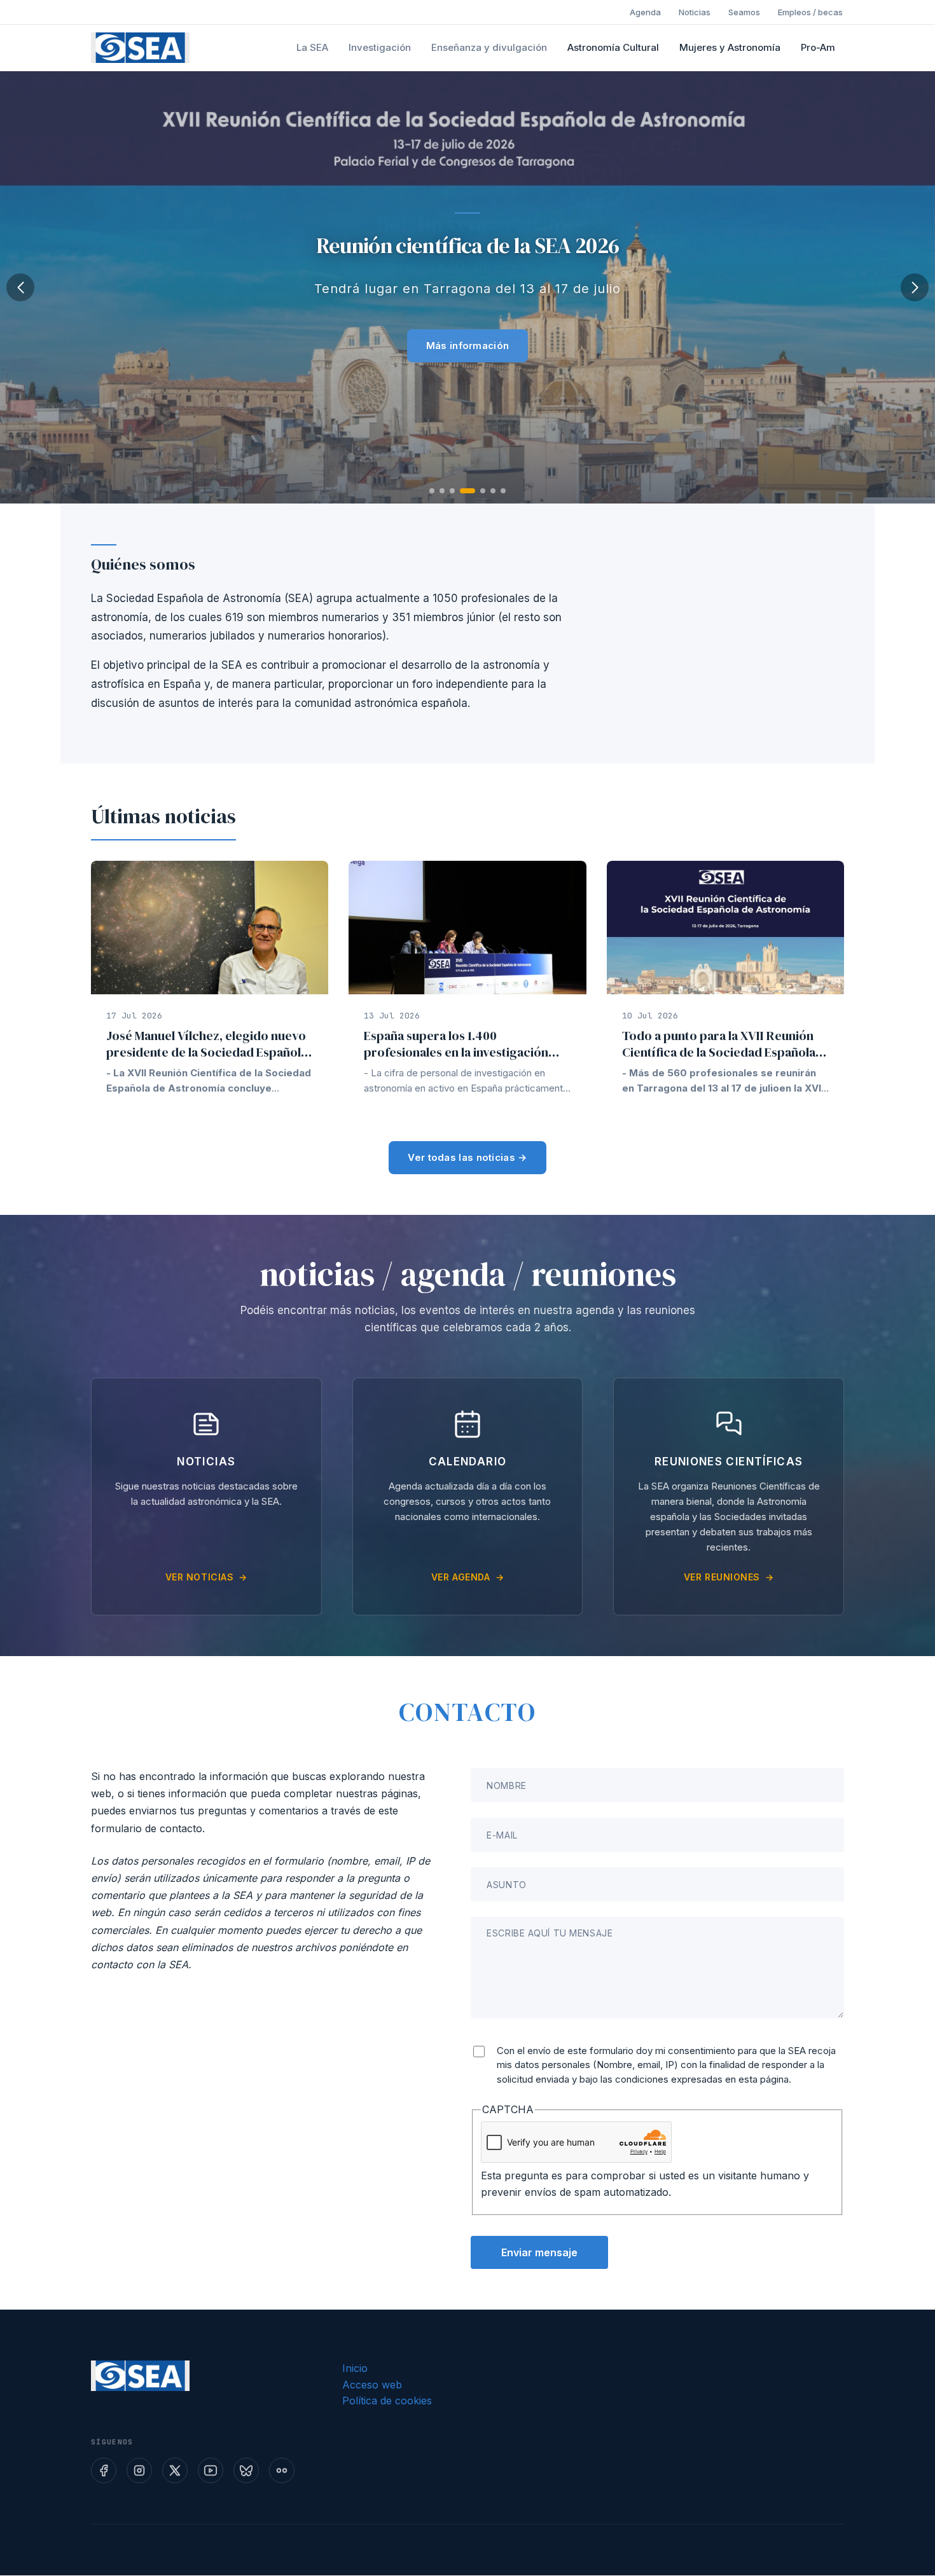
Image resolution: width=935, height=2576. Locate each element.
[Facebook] (104, 2470)
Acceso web (372, 2385)
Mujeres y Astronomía (730, 47)
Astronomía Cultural (613, 47)
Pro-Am (818, 47)
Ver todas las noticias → (467, 1157)
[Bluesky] (246, 2470)
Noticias (695, 12)
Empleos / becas (810, 12)
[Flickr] (282, 2470)
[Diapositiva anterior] (20, 287)
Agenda (645, 12)
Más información (468, 346)
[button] (432, 491)
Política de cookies (387, 2401)
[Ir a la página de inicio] (140, 48)
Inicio (355, 2368)
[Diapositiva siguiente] (915, 287)
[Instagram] (139, 2470)
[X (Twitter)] (175, 2470)
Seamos (744, 12)
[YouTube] (211, 2470)
